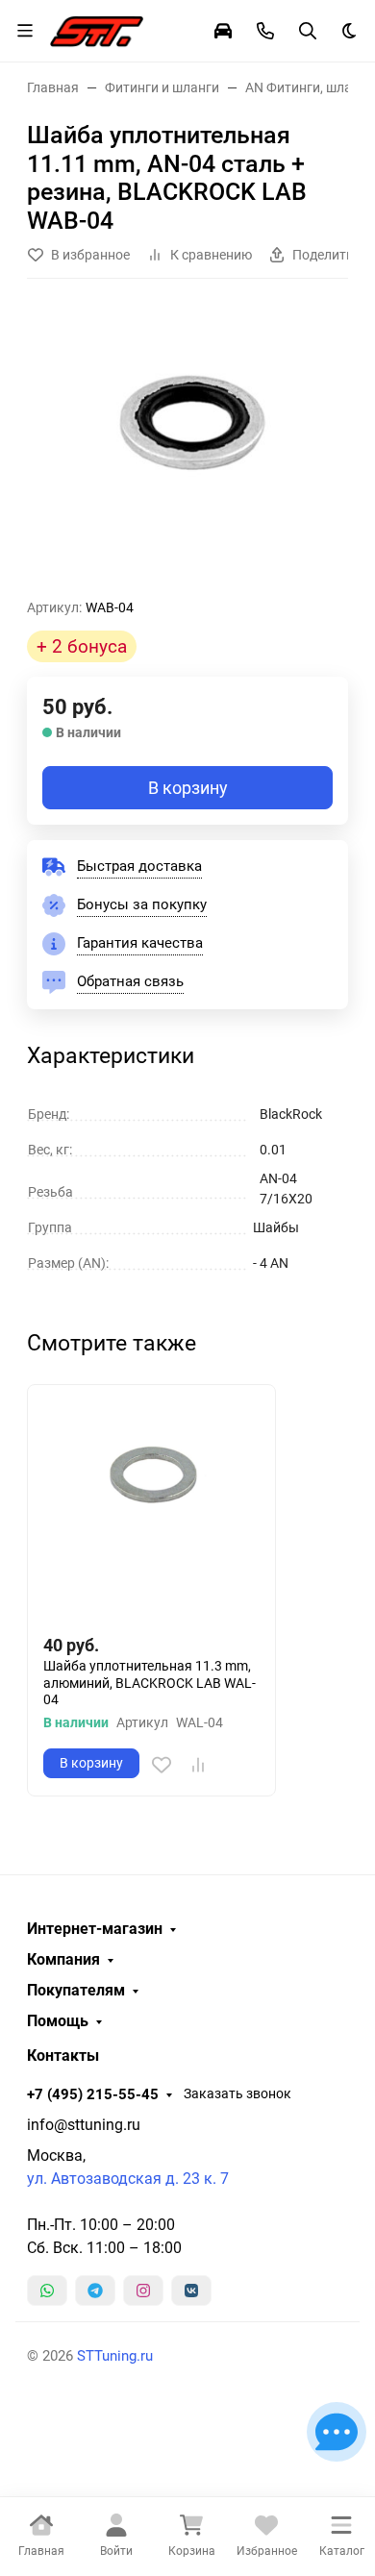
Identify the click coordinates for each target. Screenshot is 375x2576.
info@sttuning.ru (84, 2125)
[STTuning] (97, 29)
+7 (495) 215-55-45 (93, 2094)
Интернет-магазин (95, 1929)
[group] (187, 446)
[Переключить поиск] (308, 31)
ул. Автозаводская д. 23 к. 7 (128, 2179)
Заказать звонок (237, 2093)
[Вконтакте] (191, 2291)
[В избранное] (162, 1765)
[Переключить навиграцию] (25, 31)
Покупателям (76, 1991)
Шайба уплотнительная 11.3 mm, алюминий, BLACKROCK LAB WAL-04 (150, 1683)
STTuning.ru (115, 2356)
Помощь (58, 2021)
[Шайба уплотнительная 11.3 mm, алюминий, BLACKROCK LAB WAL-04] (151, 1509)
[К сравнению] (198, 1765)
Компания (63, 1960)
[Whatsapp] (47, 2291)
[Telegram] (95, 2291)
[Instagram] (143, 2291)
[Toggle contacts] (265, 31)
